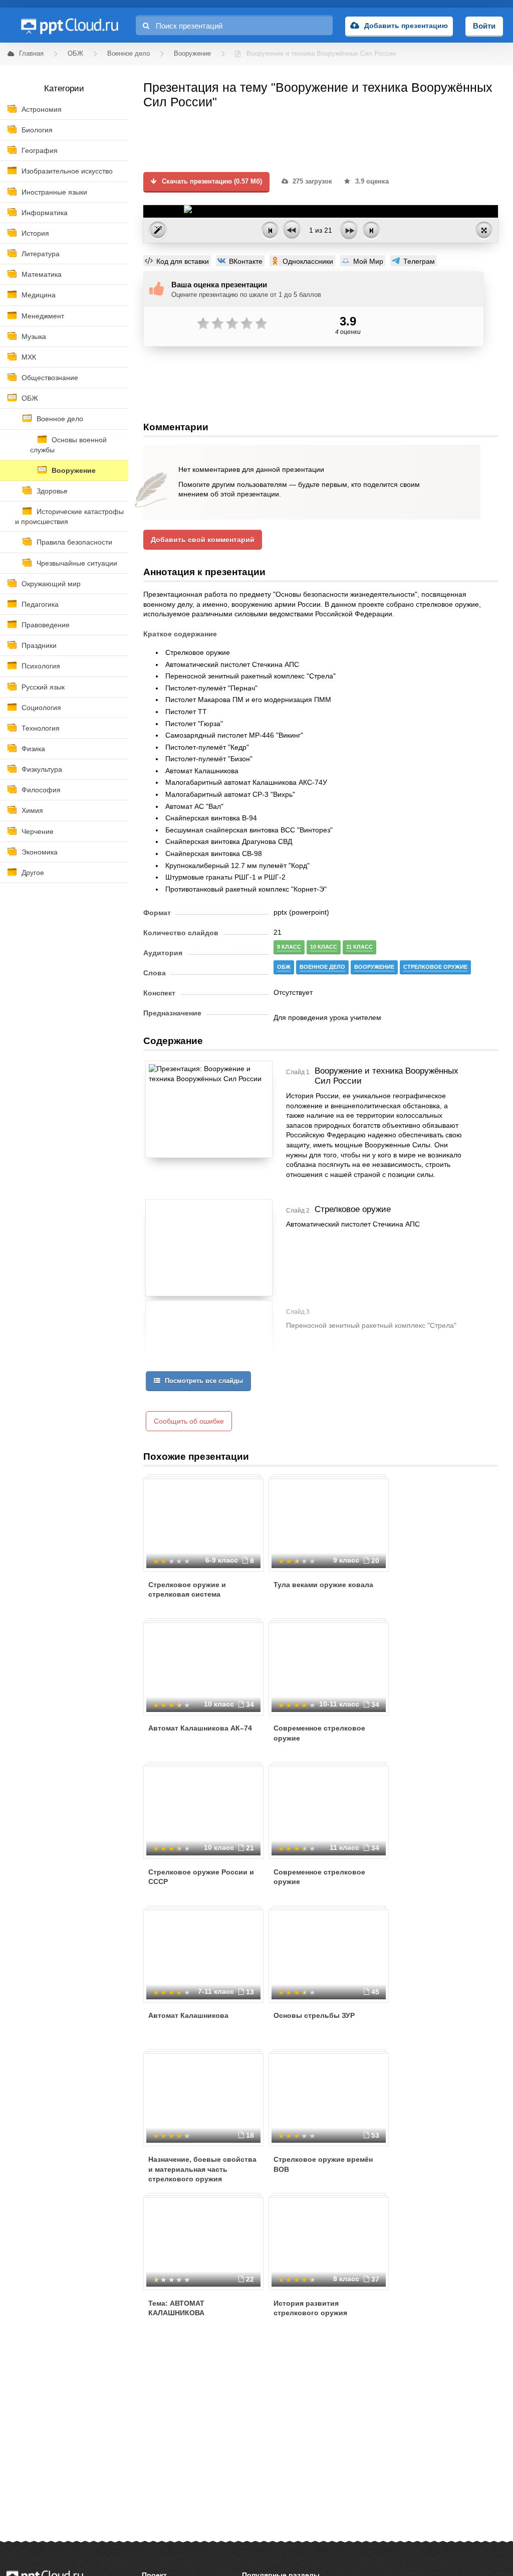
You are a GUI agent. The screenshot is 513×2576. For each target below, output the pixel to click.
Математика (42, 274)
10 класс (324, 947)
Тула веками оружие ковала (323, 1585)
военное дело (322, 967)
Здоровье (52, 491)
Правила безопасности (74, 542)
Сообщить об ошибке (189, 1421)
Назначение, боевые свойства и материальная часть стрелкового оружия (202, 2169)
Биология (37, 130)
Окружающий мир (51, 584)
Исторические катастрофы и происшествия (69, 517)
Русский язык (43, 687)
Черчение (38, 831)
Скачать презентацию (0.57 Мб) (211, 182)
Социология (41, 708)
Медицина (39, 295)
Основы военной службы (68, 445)
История (35, 233)
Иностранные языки (54, 192)
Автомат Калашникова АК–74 (200, 1728)
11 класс (359, 947)
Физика (33, 749)
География (40, 150)
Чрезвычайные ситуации (77, 563)
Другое (33, 873)
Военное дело (60, 419)
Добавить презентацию (406, 26)
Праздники (39, 645)
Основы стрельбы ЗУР (314, 2015)
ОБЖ (30, 398)
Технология (41, 728)
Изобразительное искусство (67, 171)
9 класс (289, 947)
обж (284, 967)
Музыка (34, 336)
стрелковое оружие (435, 967)
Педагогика (40, 604)
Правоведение (46, 625)
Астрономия (42, 109)
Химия (32, 810)
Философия (41, 790)
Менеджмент (43, 316)
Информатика (45, 213)
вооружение (374, 967)
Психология (41, 666)
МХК (29, 357)
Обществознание (50, 378)
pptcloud (69, 25)
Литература (41, 254)
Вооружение (74, 470)
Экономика (40, 852)
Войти (484, 26)
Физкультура (42, 769)
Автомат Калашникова (188, 2015)
